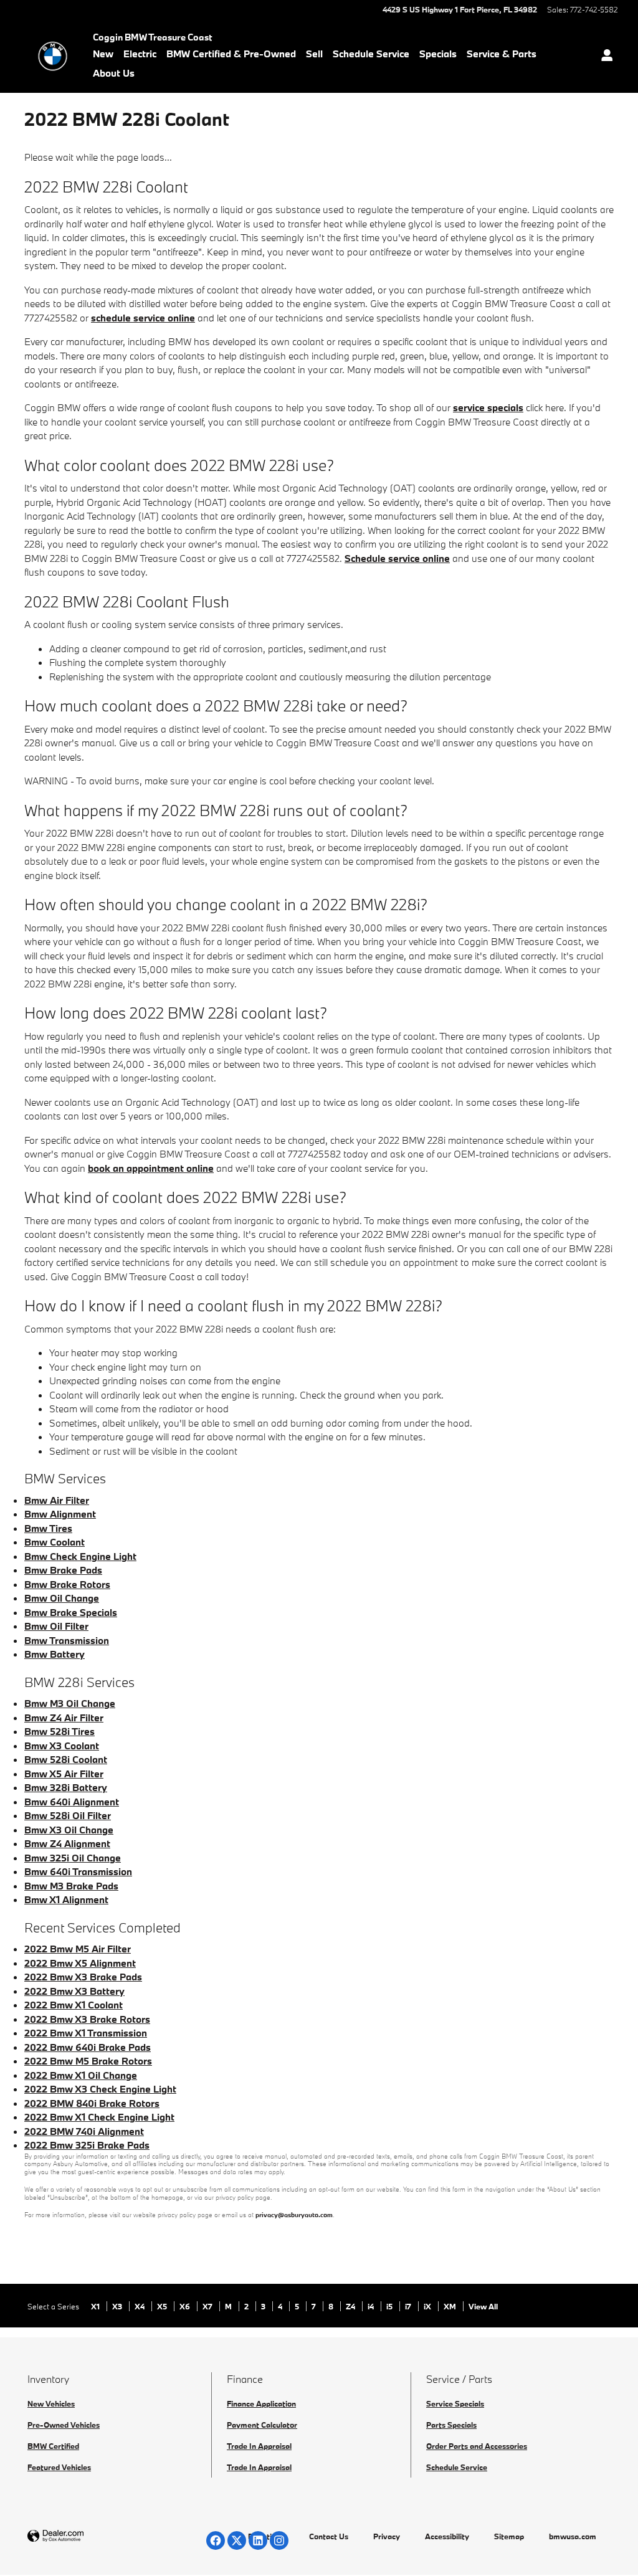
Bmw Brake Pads (63, 1570)
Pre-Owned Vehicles (64, 2425)
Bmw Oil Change (62, 1598)
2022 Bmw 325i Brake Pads (87, 2145)
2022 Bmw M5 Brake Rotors (88, 2061)
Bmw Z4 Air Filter (64, 1718)
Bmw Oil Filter (56, 1626)
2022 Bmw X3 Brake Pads (83, 1977)
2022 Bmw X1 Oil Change (81, 2075)
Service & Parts (502, 54)
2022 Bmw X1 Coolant (74, 2005)
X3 (118, 2306)
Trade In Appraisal (259, 2446)
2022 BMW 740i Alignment (84, 2131)
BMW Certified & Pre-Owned (231, 54)
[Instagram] (279, 2540)
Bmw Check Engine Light (80, 1556)
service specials (488, 407)
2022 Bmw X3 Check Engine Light (100, 2089)
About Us (114, 73)
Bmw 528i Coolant (66, 1759)
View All (483, 2306)
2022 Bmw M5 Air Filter (78, 1949)
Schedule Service (371, 54)
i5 (390, 2306)
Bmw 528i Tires (60, 1731)
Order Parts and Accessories (477, 2446)
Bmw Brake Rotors (67, 1584)
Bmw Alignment (60, 1514)
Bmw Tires (48, 1528)
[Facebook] (216, 2540)
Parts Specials (451, 2425)
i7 (409, 2306)
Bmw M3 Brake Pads (71, 1886)
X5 (163, 2306)
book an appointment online (151, 1168)
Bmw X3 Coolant (62, 1746)
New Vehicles (51, 2403)
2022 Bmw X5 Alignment (80, 1963)
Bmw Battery (55, 1654)
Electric (140, 54)
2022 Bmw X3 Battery (74, 1991)
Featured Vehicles (59, 2467)
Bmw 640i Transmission (78, 1871)
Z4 (351, 2306)
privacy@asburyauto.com (294, 2215)
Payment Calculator (262, 2425)
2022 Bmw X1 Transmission (86, 2033)
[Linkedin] (258, 2540)
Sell (314, 54)
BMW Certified (53, 2446)
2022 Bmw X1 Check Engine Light (99, 2117)
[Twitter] (237, 2540)
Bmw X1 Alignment (66, 1899)
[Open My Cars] (604, 56)
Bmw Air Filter (57, 1500)
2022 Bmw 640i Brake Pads (88, 2047)
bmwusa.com (573, 2536)
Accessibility (447, 2536)
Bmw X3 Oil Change (69, 1830)
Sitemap (509, 2536)
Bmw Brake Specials (71, 1612)
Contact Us (329, 2536)
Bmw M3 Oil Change (70, 1703)
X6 (186, 2306)
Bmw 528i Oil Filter (68, 1815)
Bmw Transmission (67, 1640)
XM (451, 2306)
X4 (140, 2306)
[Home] (53, 56)
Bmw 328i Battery (66, 1787)
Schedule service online (397, 558)
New (103, 54)
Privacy (387, 2536)
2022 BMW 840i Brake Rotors (92, 2103)
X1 (96, 2306)
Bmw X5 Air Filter (64, 1774)
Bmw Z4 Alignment (67, 1843)
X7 (208, 2306)
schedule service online (143, 318)
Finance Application (261, 2403)
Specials (438, 54)
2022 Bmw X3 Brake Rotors (87, 2019)
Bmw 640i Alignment (72, 1802)
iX (428, 2306)
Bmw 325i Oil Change (73, 1858)
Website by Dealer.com (86, 2536)
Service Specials (455, 2403)
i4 (372, 2306)
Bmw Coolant (55, 1542)
